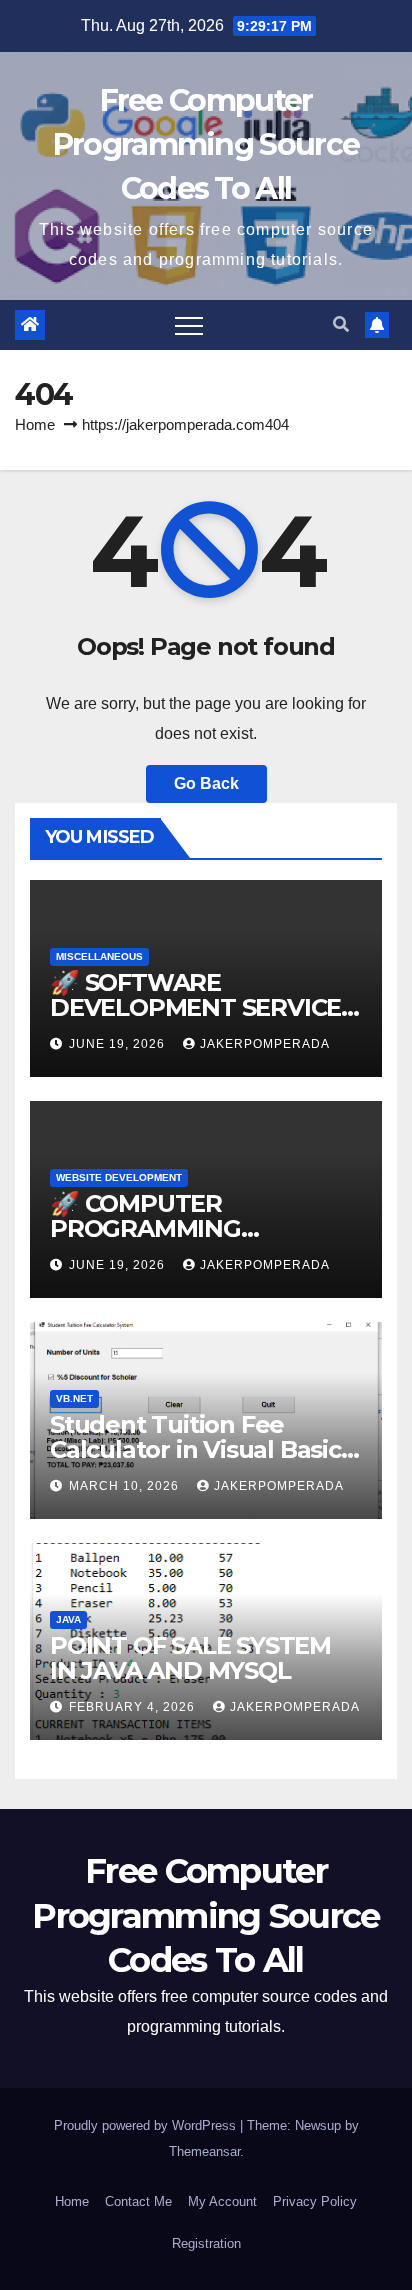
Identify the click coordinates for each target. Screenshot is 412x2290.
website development (119, 1177)
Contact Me (138, 2201)
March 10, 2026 (126, 1486)
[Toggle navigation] (189, 325)
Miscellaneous (99, 956)
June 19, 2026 (119, 1044)
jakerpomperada (265, 1044)
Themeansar (204, 2151)
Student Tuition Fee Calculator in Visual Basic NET (195, 1449)
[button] (341, 324)
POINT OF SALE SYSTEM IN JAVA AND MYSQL (190, 1658)
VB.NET (74, 1398)
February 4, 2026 (134, 1707)
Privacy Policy (315, 2201)
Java (68, 1619)
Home (35, 424)
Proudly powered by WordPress (147, 2125)
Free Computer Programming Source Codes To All (206, 144)
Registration (206, 2243)
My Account (222, 2201)
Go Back (206, 783)
